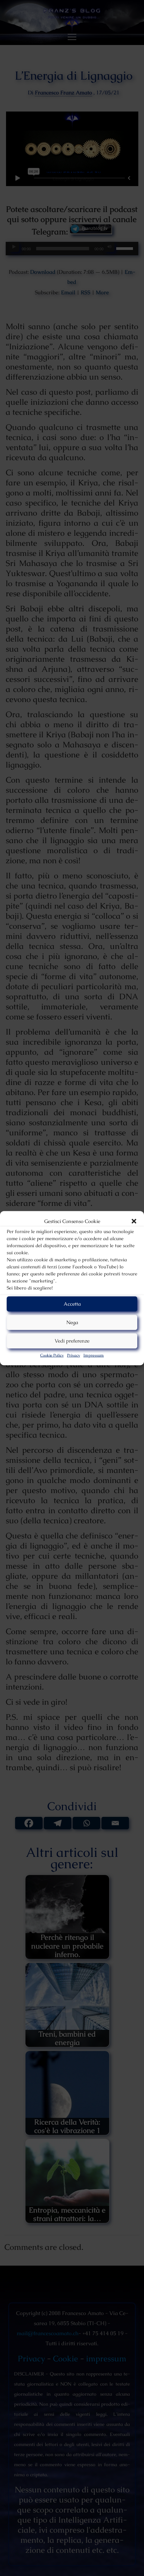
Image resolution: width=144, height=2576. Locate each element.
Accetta (72, 1304)
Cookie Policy (52, 1355)
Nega (72, 1322)
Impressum (94, 1355)
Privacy (74, 1355)
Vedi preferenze (72, 1341)
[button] (134, 1221)
